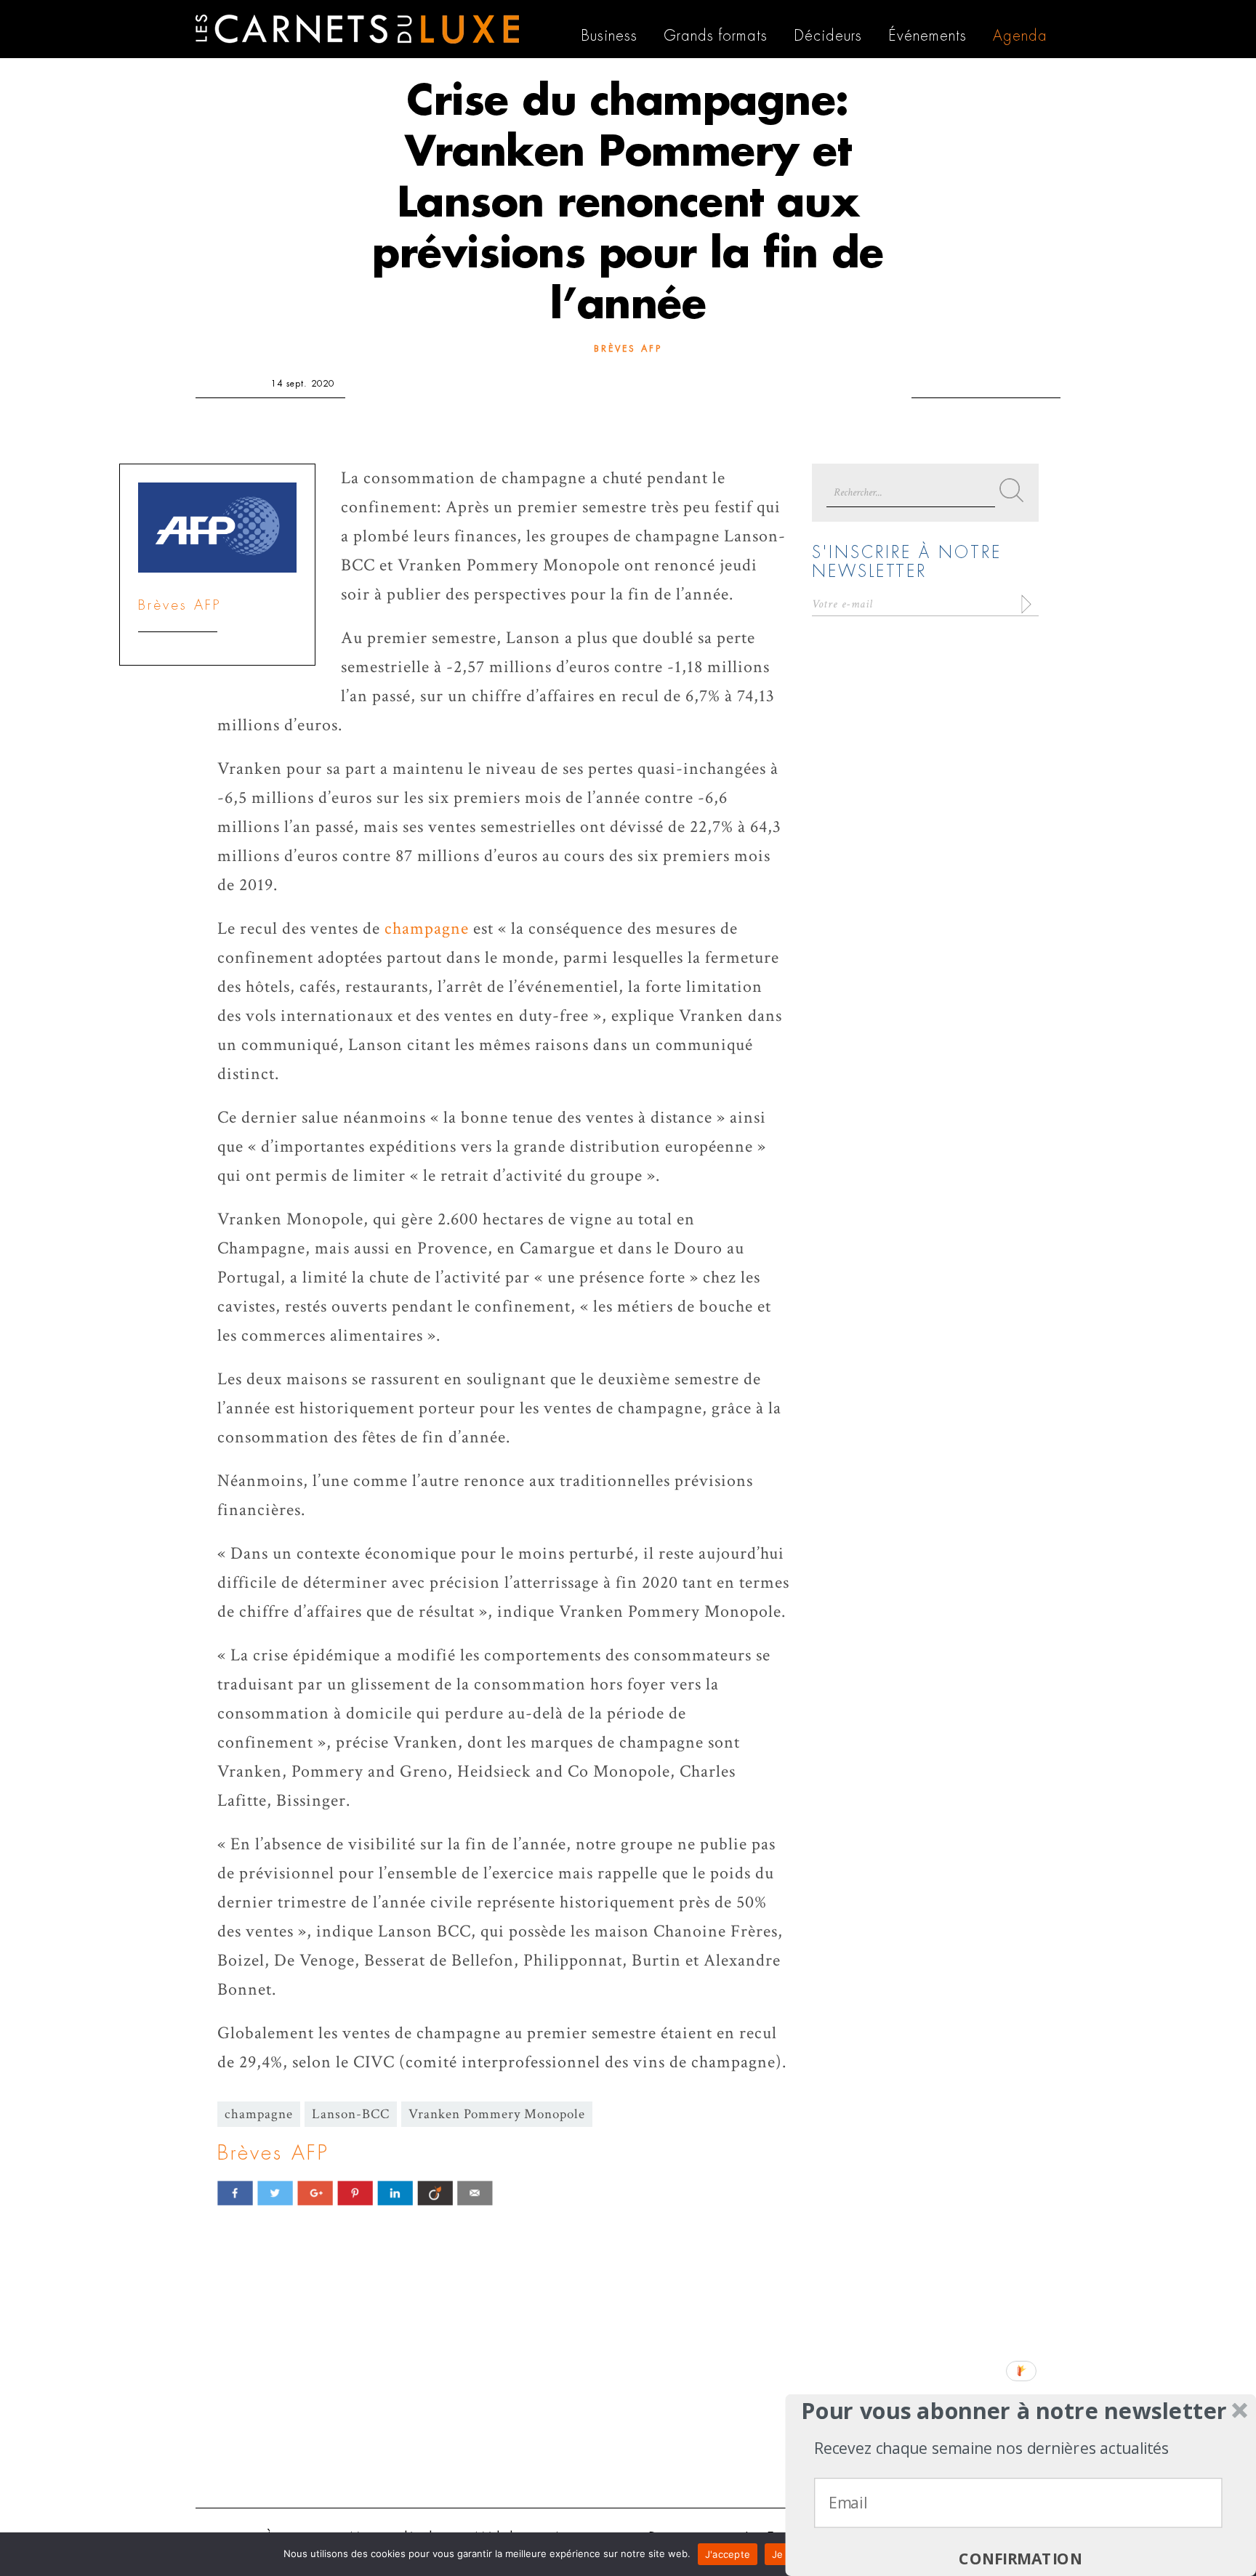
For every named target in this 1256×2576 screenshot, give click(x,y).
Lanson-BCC (351, 2114)
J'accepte (728, 2554)
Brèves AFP (628, 349)
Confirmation (1020, 2559)
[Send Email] (475, 2193)
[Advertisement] (628, 2384)
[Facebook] (235, 2193)
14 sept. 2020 (303, 384)
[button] (1014, 2411)
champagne (427, 928)
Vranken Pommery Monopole (497, 2114)
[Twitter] (275, 2193)
